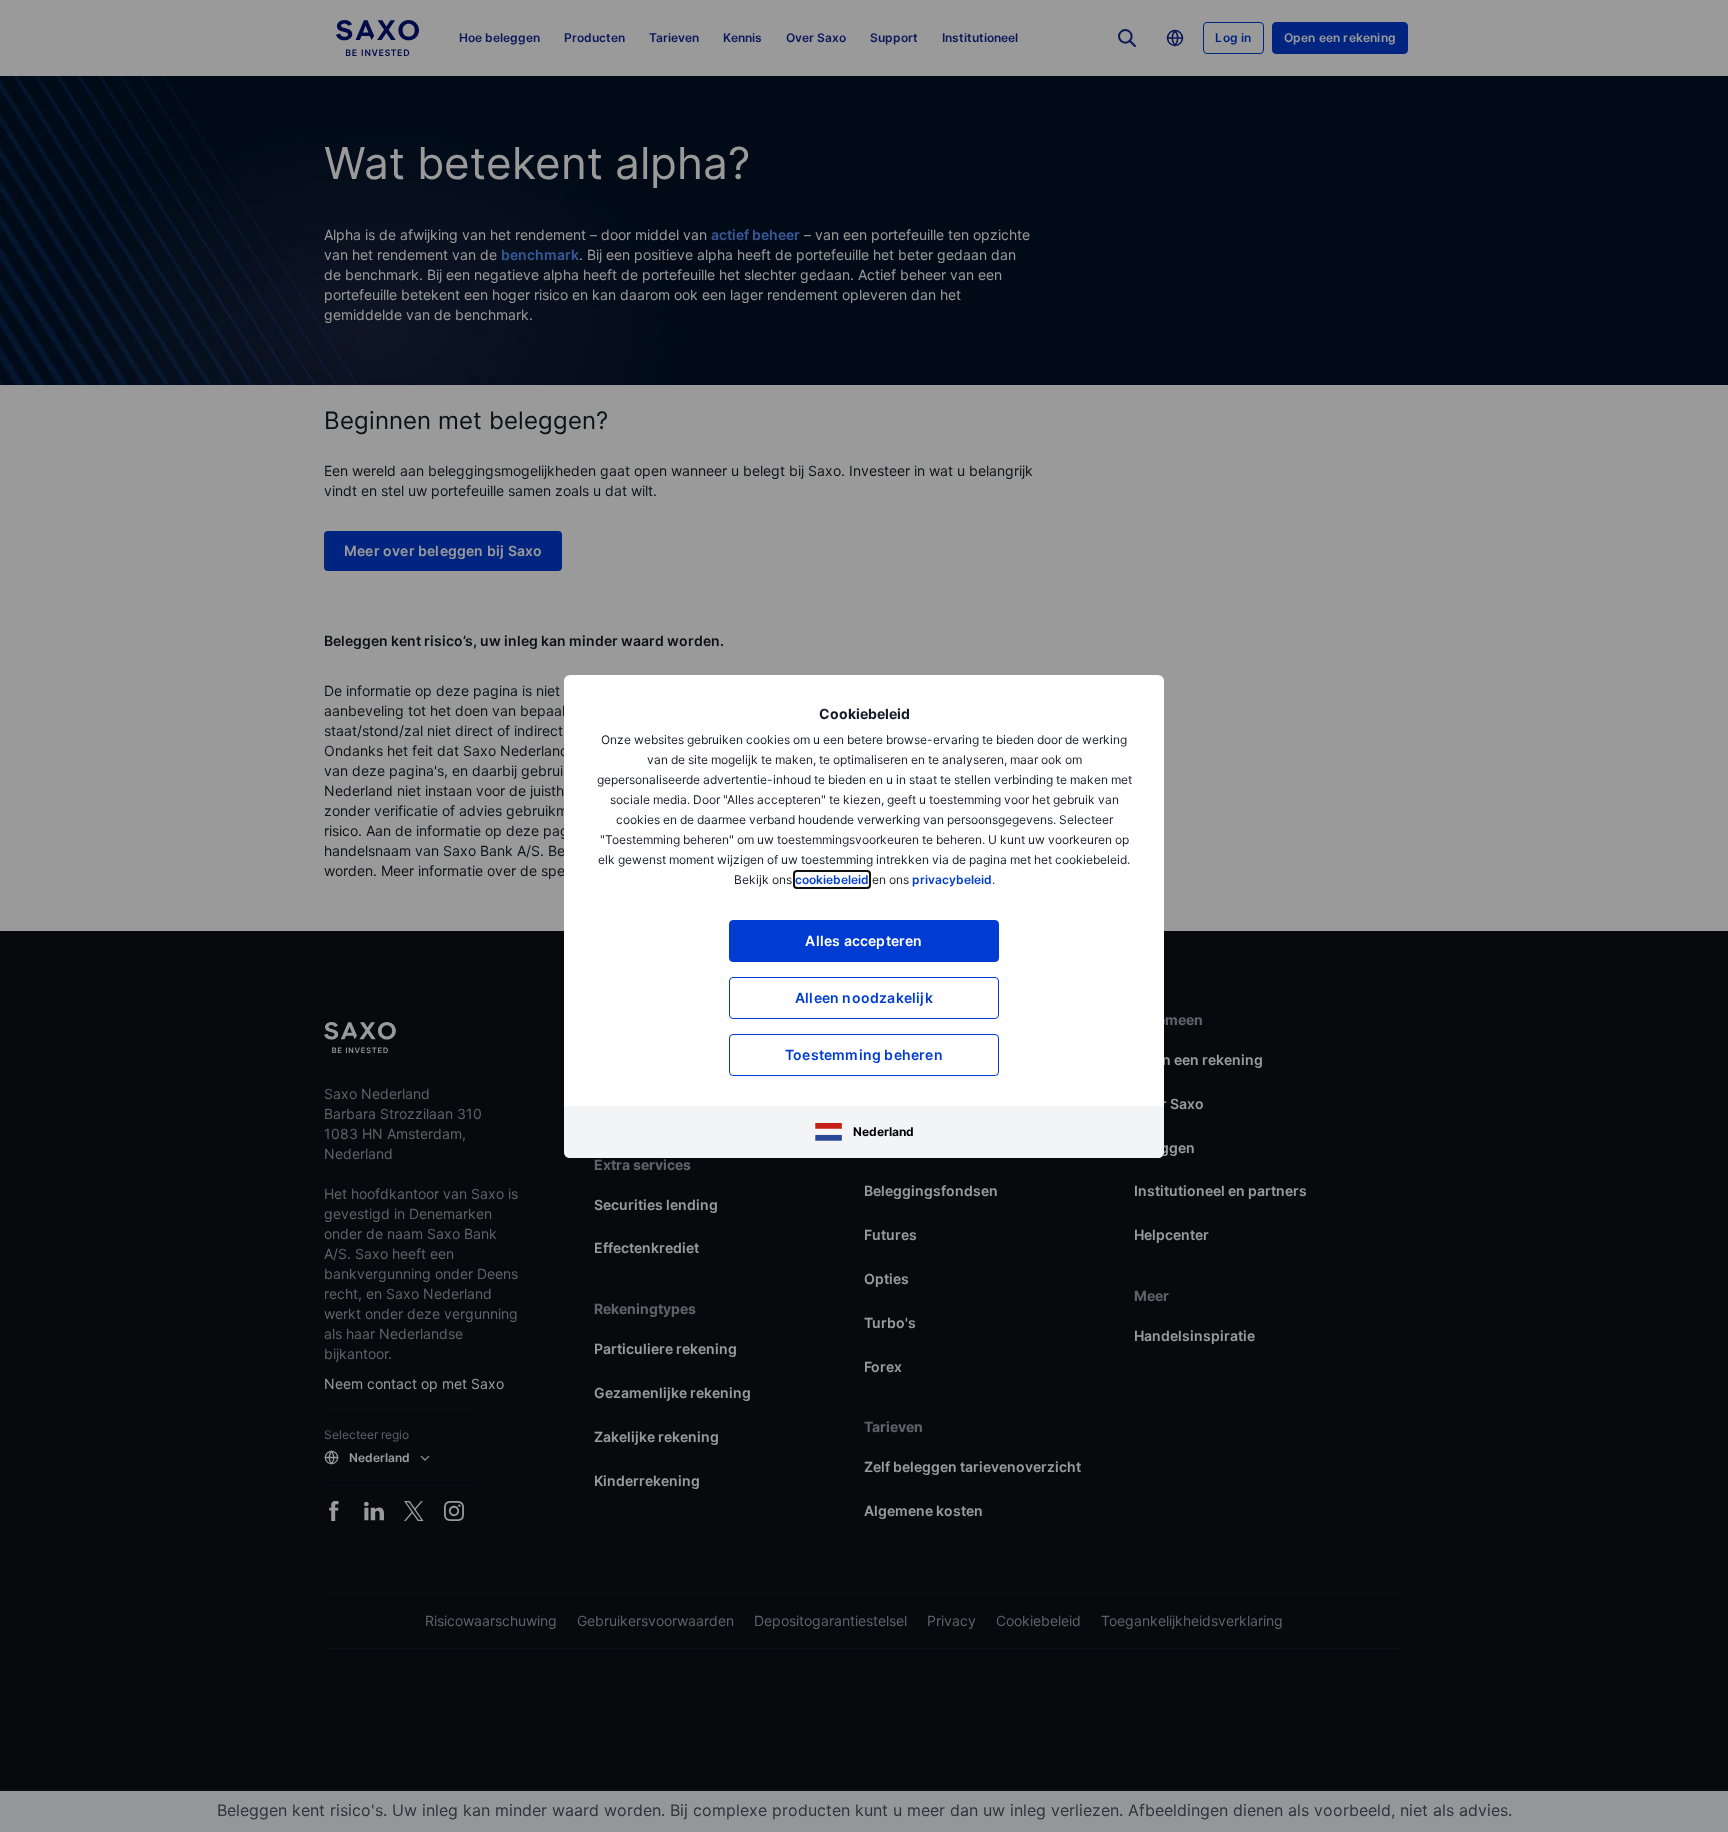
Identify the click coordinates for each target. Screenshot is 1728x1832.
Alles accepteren (863, 940)
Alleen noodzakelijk (864, 997)
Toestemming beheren (864, 1054)
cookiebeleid (832, 879)
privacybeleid (952, 879)
